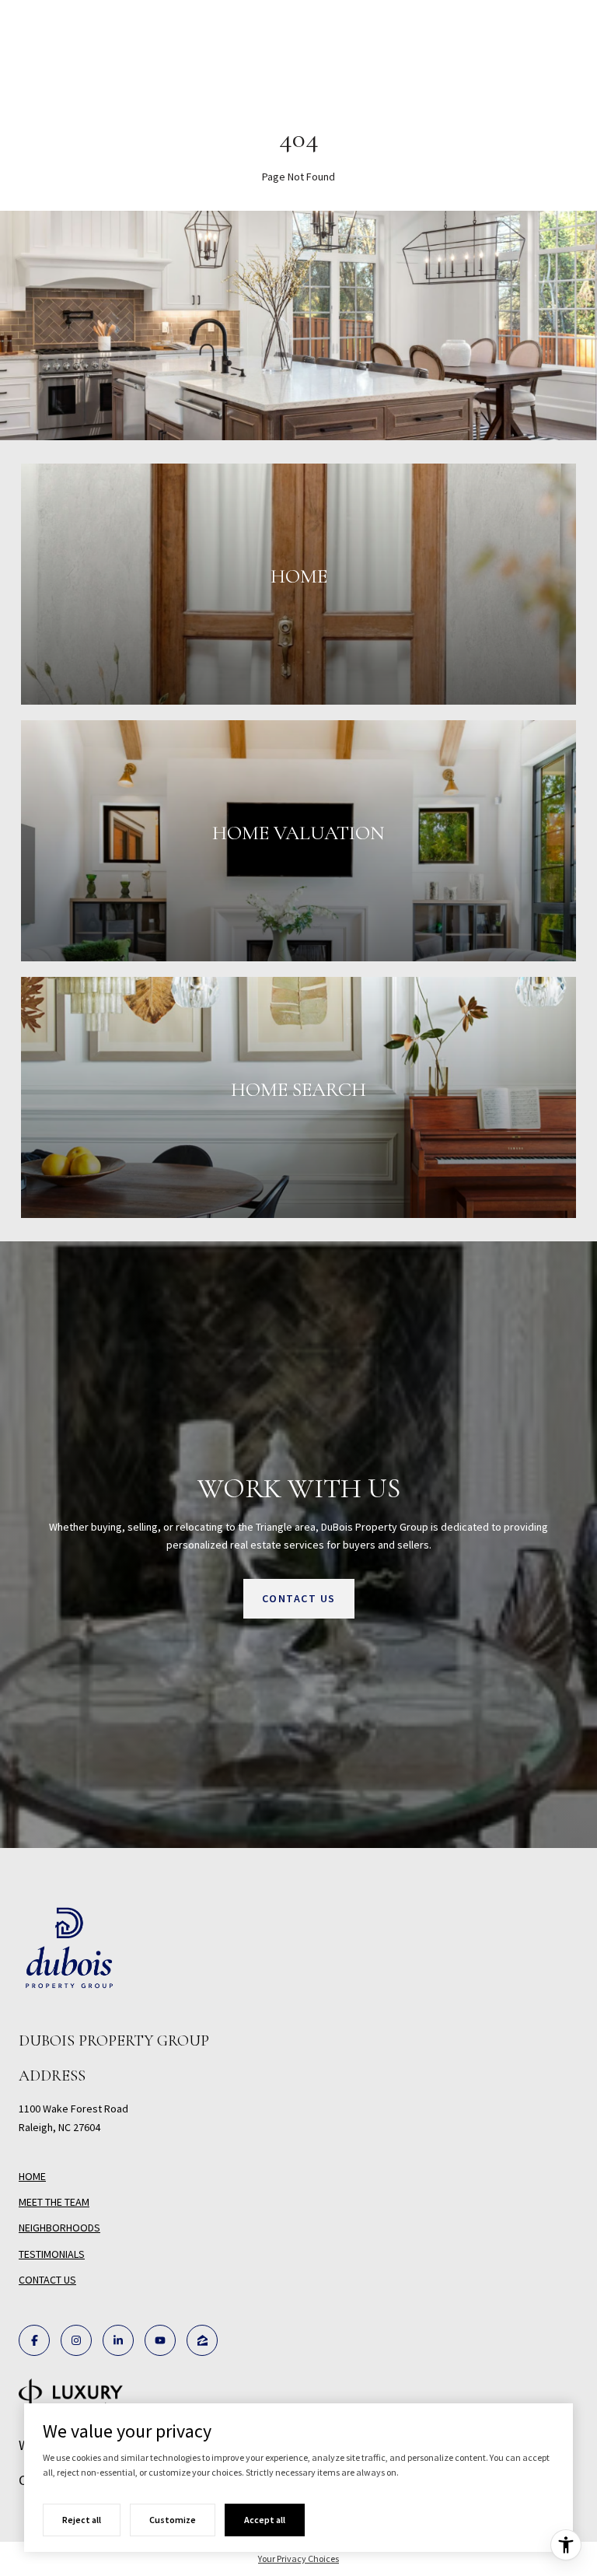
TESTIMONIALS (52, 2254)
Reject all (82, 2520)
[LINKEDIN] (118, 2340)
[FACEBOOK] (34, 2340)
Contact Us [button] (299, 1598)
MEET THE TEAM (54, 2202)
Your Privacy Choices (298, 2558)
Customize (173, 2520)
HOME (32, 2176)
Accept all (265, 2520)
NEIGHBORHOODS (59, 2228)
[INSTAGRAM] (76, 2340)
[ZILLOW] (202, 2340)
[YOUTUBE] (160, 2340)
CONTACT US (47, 2280)
